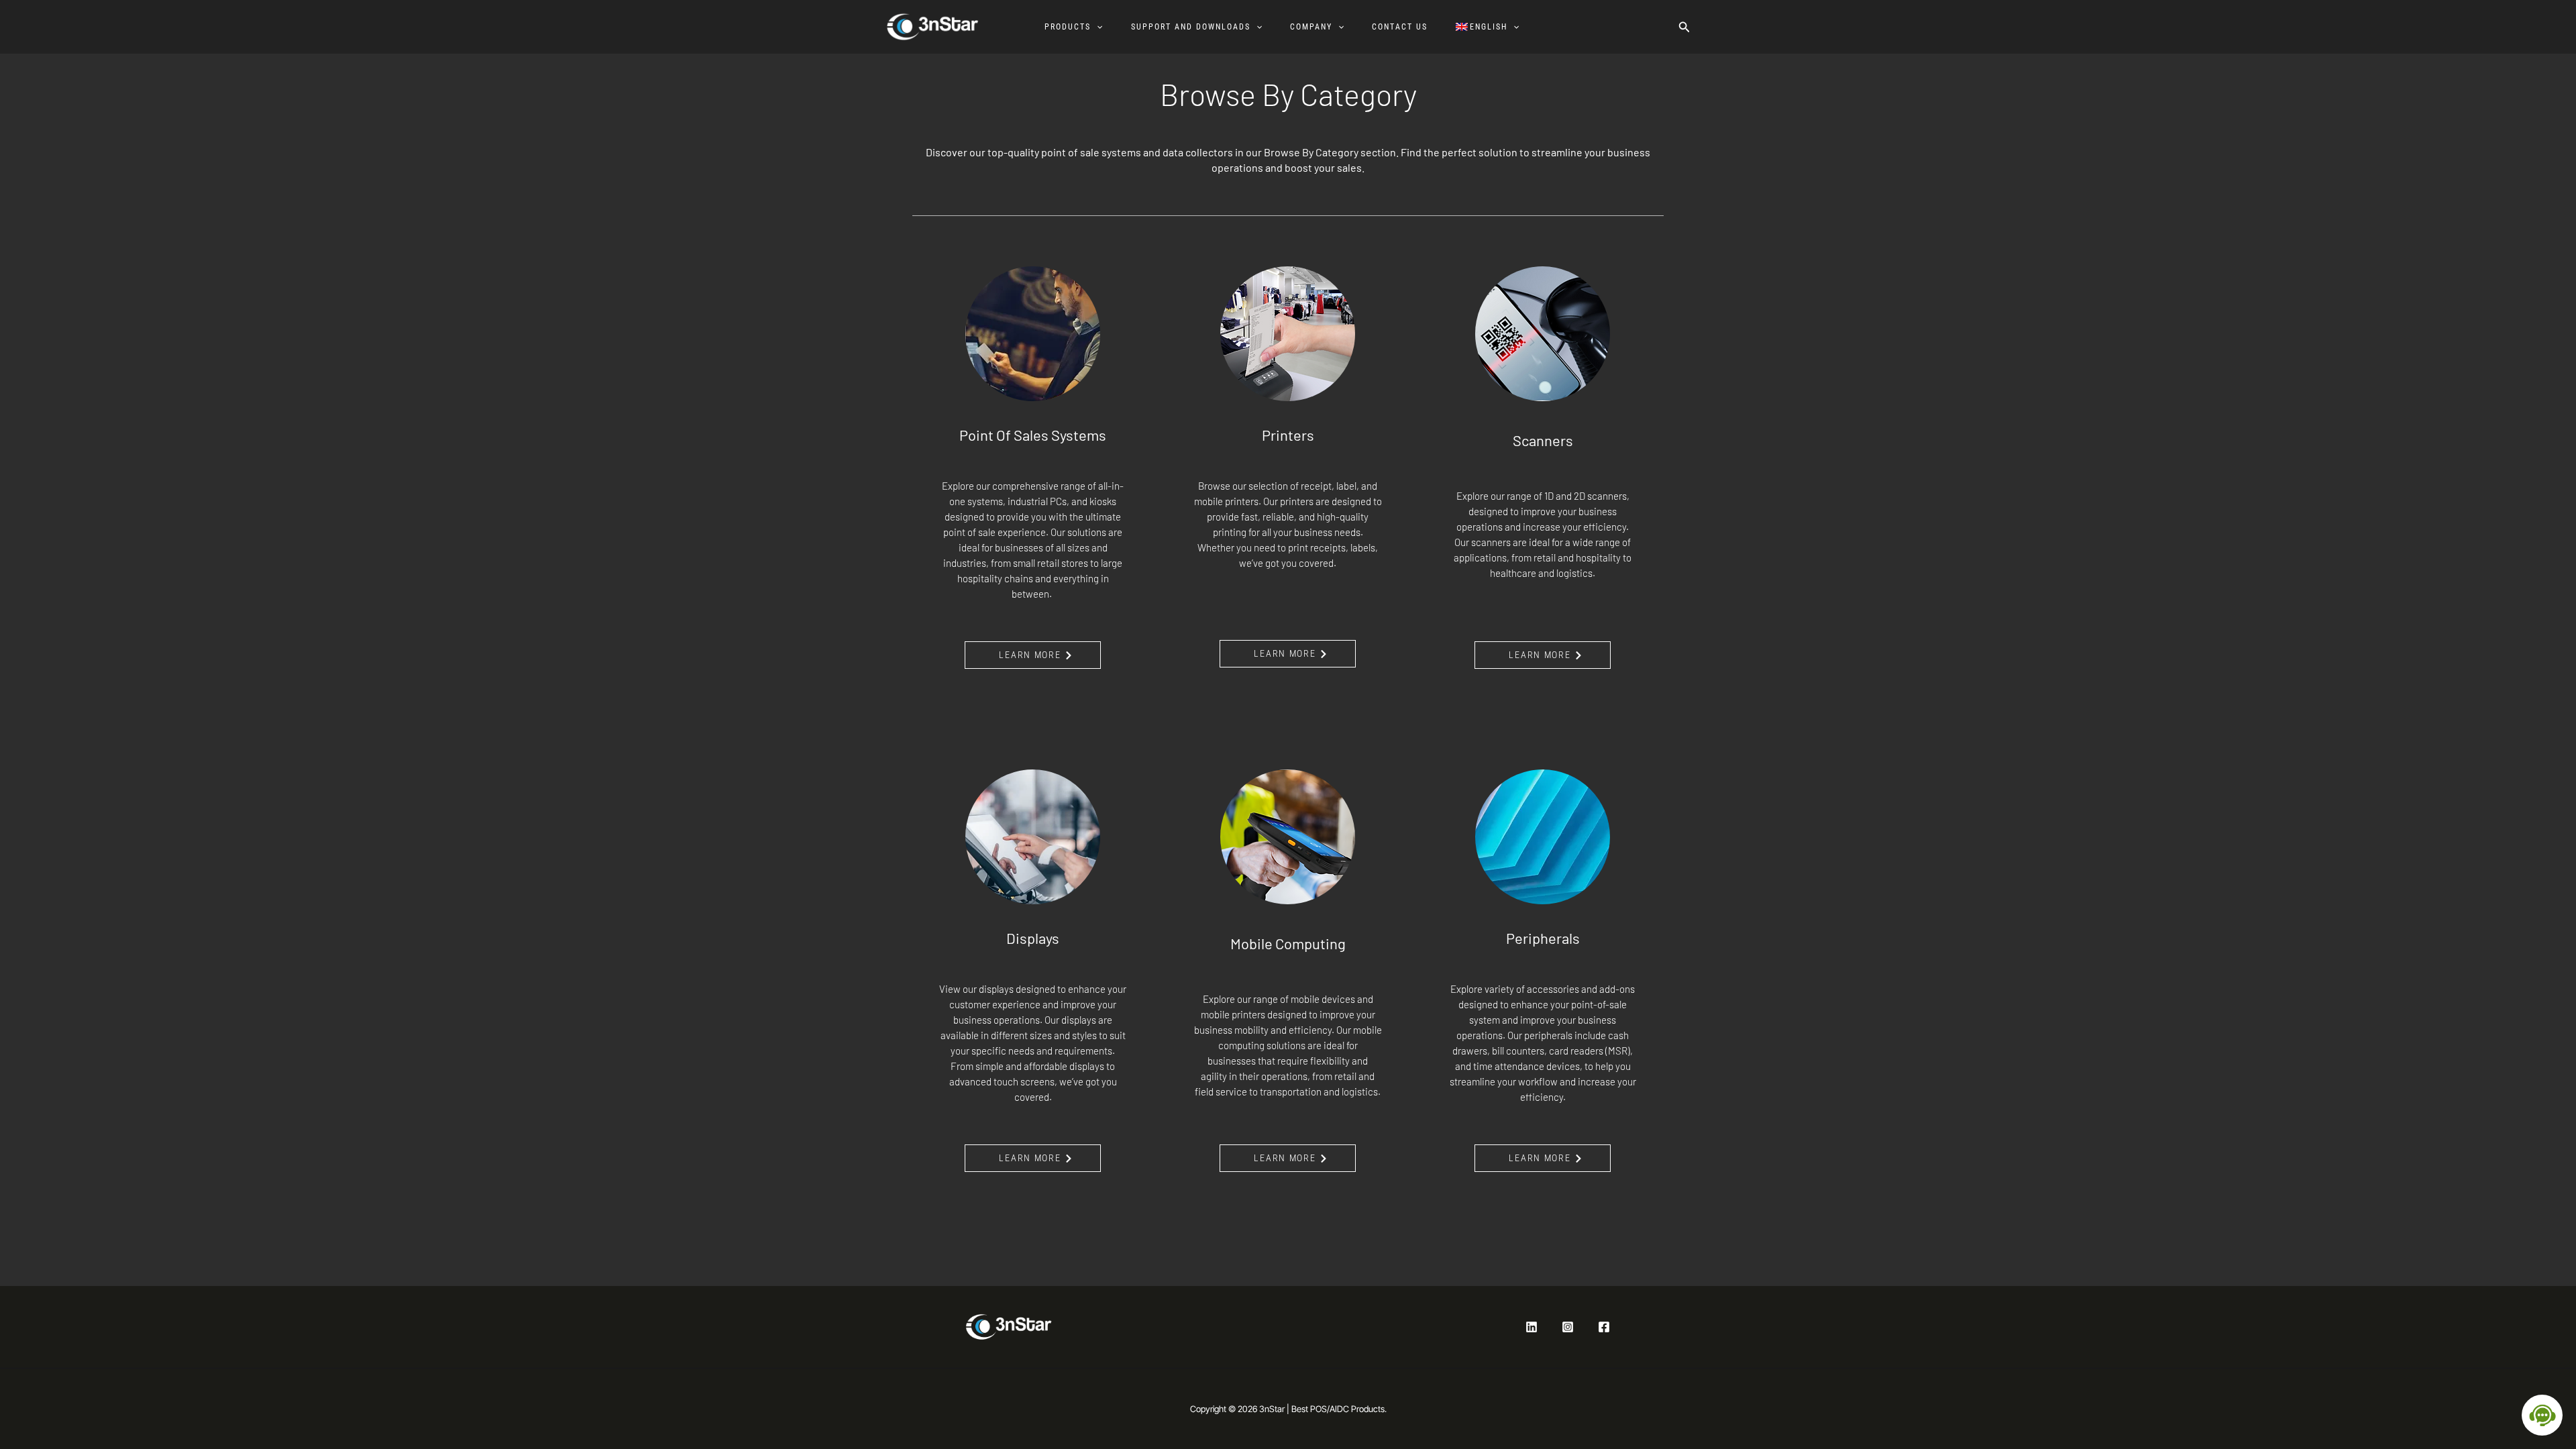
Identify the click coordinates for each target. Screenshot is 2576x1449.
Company (1311, 27)
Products (1068, 27)
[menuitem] (1494, 27)
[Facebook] (1604, 1327)
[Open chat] (2542, 1415)
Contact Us (1400, 27)
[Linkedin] (1532, 1327)
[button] (1096, 27)
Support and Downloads (1191, 27)
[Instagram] (1568, 1327)
